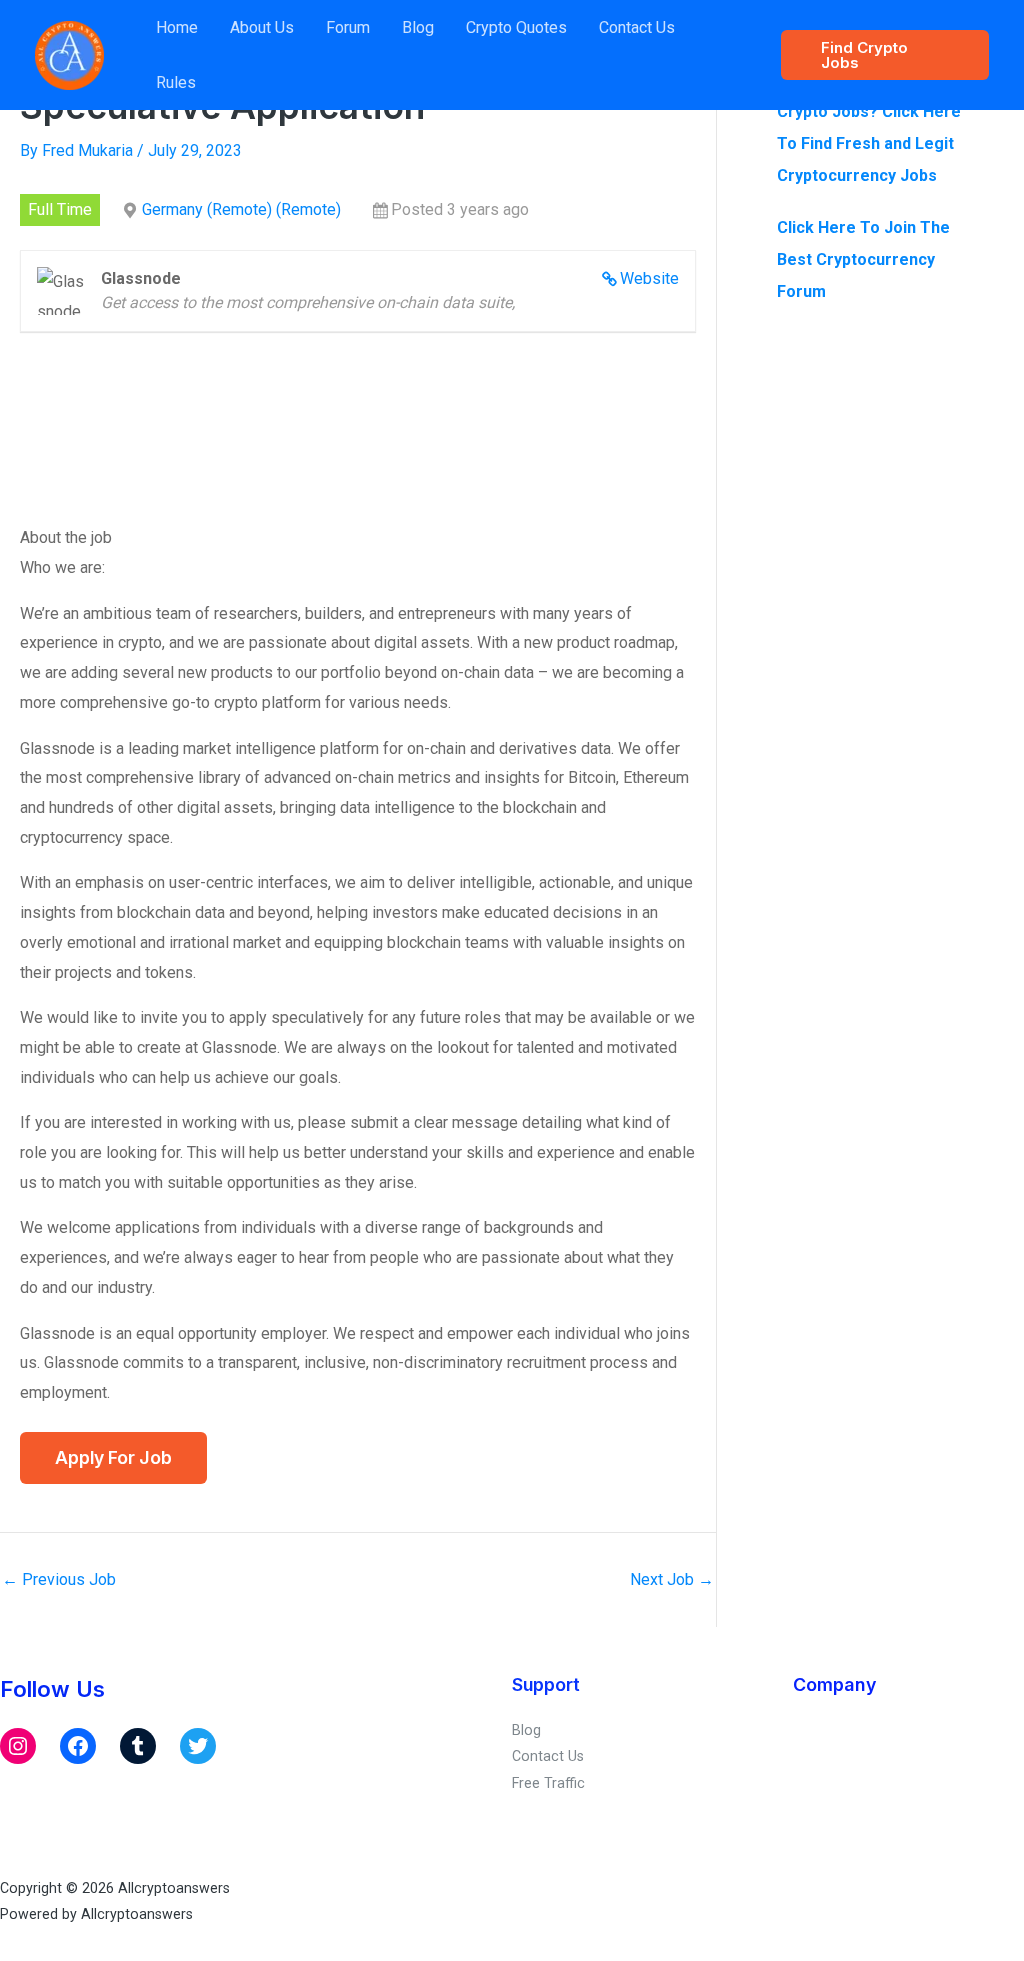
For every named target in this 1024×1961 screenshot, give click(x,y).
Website (649, 278)
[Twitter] (198, 1746)
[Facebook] (78, 1746)
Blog (418, 27)
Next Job (672, 1580)
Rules (176, 82)
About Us (262, 27)
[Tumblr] (138, 1746)
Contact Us (637, 27)
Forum (348, 27)
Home (177, 27)
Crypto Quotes (516, 27)
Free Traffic (548, 1783)
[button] (885, 55)
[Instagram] (18, 1746)
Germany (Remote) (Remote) (241, 209)
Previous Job (59, 1580)
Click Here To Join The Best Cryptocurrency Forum (863, 259)
